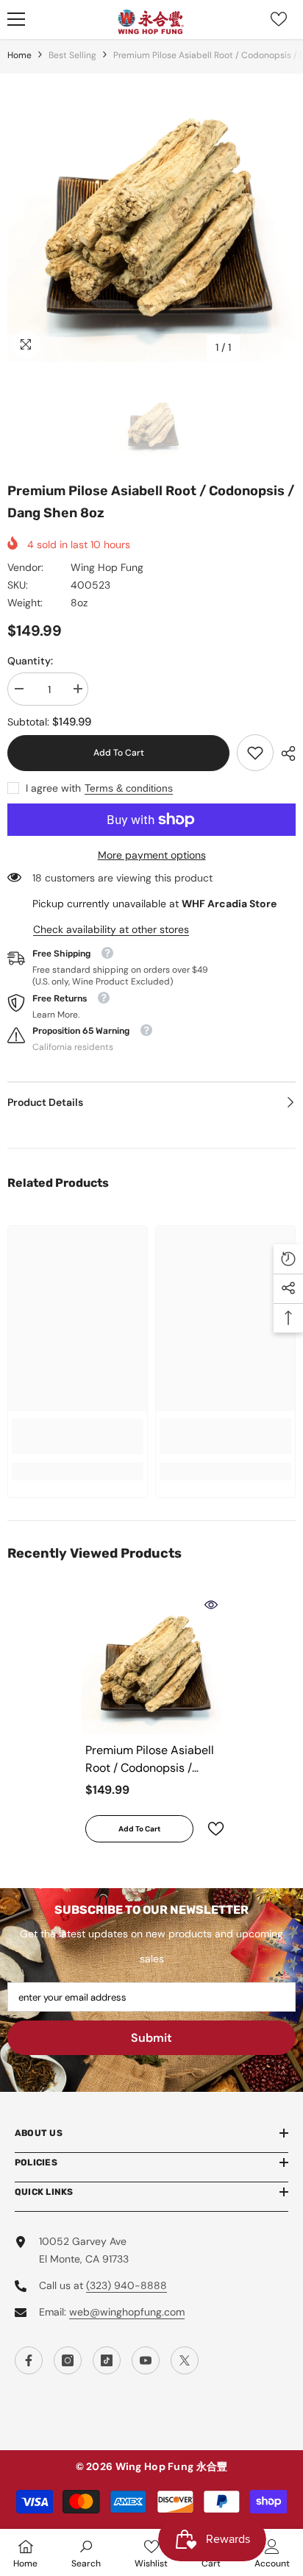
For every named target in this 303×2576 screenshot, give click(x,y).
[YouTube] (146, 2360)
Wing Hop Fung (107, 567)
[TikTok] (107, 2360)
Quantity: (30, 661)
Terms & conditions (129, 788)
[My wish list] (279, 19)
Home (19, 55)
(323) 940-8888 (126, 2285)
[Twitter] (185, 2360)
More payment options (152, 855)
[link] (255, 753)
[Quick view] (211, 1605)
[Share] (285, 753)
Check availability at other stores (111, 929)
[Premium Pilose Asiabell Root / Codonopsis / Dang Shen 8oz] (152, 1664)
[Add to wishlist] (210, 1829)
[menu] (16, 19)
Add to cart (119, 753)
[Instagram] (68, 2360)
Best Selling (72, 55)
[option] (151, 218)
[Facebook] (29, 2360)
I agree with (53, 788)
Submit (151, 2038)
